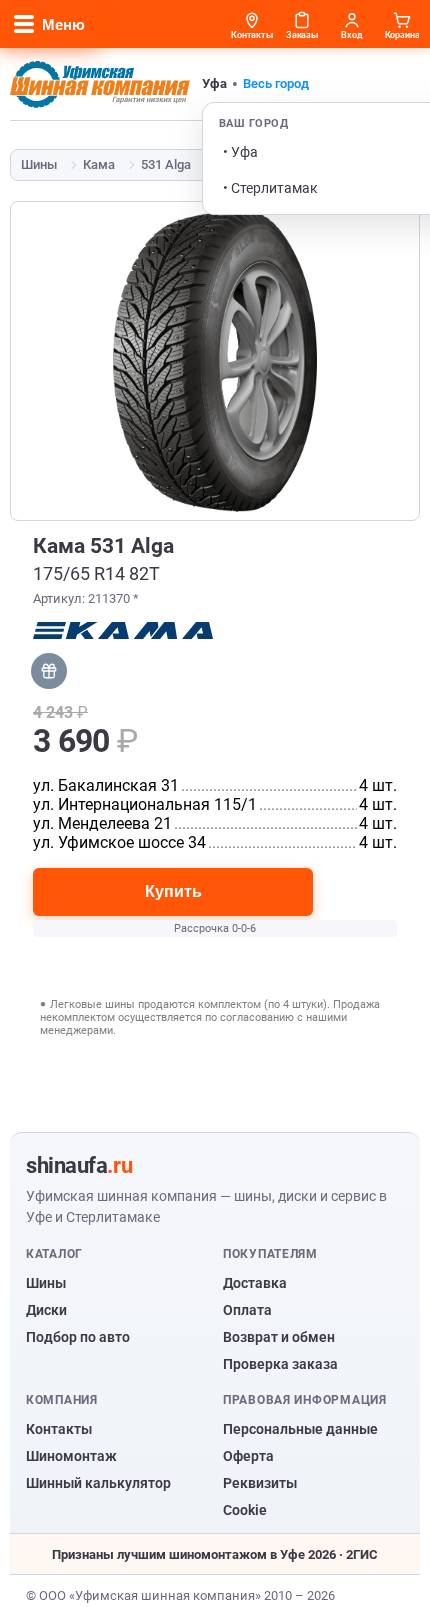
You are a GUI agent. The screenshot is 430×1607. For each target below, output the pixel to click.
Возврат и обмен (279, 1337)
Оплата (247, 1310)
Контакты (59, 1429)
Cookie (245, 1510)
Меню (63, 24)
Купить (173, 891)
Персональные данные (300, 1429)
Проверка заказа (280, 1364)
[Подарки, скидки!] (49, 671)
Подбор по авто (78, 1337)
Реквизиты (260, 1483)
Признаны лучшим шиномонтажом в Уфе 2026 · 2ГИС (215, 1554)
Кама (99, 164)
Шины (39, 164)
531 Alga (166, 164)
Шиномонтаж (71, 1456)
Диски (46, 1310)
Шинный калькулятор (98, 1483)
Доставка (255, 1283)
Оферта (248, 1456)
